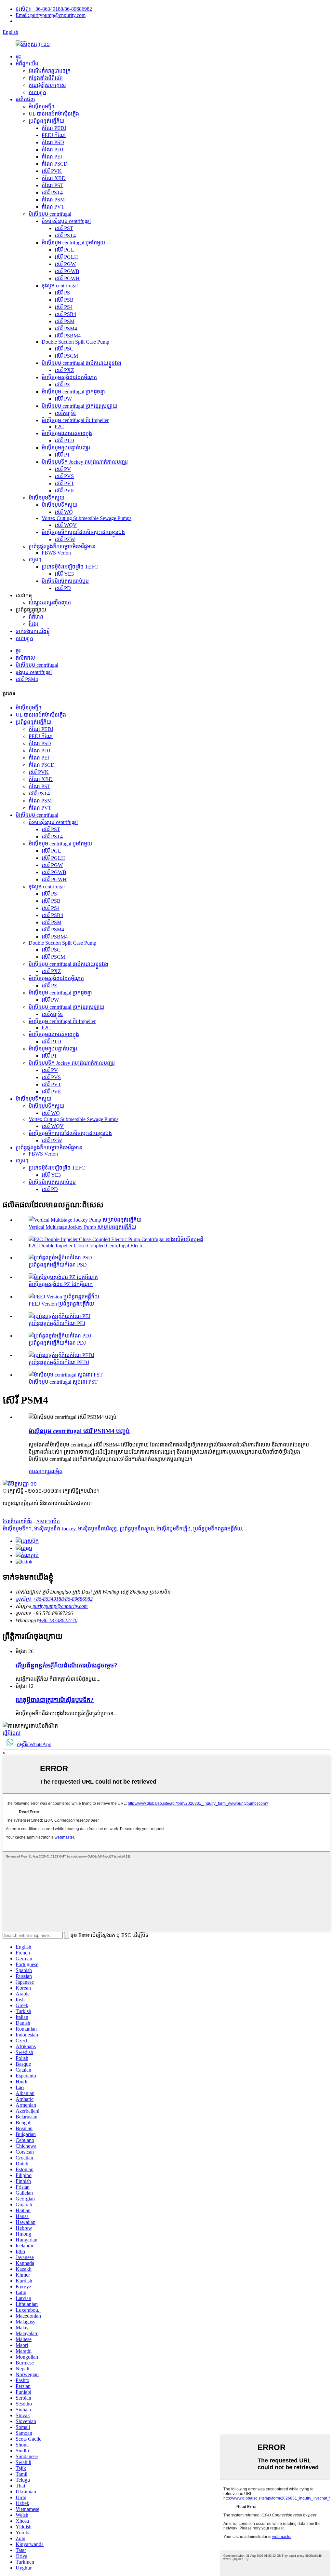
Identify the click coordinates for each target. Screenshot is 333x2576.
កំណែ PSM (53, 200)
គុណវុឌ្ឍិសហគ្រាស (47, 85)
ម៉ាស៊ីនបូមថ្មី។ (41, 107)
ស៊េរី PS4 (64, 307)
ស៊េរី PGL (64, 250)
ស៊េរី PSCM (66, 356)
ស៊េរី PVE (64, 491)
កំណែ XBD (54, 178)
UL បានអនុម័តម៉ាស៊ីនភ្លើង (54, 114)
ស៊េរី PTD (64, 440)
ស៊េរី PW (63, 399)
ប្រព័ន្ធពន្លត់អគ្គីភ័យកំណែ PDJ (57, 1343)
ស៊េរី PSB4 (65, 314)
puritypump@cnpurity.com (60, 1606)
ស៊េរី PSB (64, 300)
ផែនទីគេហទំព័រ (17, 1521)
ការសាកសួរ (40, 1471)
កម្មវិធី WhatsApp (34, 1744)
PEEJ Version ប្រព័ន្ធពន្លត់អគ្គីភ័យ (61, 1304)
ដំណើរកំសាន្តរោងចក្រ (50, 71)
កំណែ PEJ (52, 157)
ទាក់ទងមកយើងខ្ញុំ (33, 631)
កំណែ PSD (53, 142)
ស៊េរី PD (63, 588)
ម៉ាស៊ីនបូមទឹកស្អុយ (47, 498)
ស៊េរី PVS (64, 476)
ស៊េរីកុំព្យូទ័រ (65, 413)
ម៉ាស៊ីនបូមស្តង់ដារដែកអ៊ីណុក (69, 377)
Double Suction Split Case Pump (75, 342)
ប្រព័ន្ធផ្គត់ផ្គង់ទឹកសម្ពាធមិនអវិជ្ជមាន (62, 547)
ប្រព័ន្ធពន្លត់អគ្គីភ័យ (47, 121)
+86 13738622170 (58, 1620)
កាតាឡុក (37, 92)
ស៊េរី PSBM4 (68, 336)
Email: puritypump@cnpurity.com (51, 15)
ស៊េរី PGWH (67, 278)
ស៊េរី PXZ (64, 370)
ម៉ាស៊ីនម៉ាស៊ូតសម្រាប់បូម (65, 581)
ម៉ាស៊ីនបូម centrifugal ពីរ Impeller (75, 420)
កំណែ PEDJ (54, 128)
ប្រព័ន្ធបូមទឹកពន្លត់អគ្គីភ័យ (218, 1529)
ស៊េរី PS (62, 293)
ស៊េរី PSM (65, 321)
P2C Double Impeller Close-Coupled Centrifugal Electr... (87, 1246)
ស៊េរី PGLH (66, 257)
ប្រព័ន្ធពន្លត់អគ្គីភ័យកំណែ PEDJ (59, 1362)
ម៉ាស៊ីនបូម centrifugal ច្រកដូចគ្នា (73, 392)
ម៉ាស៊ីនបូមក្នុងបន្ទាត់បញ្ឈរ (66, 448)
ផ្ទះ (18, 56)
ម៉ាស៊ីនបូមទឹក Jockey (55, 1529)
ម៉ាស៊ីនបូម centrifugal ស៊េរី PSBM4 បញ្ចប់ (79, 1431)
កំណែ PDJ (52, 150)
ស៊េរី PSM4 (66, 329)
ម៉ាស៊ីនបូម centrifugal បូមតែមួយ (73, 243)
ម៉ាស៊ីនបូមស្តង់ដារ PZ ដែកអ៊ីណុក (61, 1284)
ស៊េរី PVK (52, 171)
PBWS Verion (56, 553)
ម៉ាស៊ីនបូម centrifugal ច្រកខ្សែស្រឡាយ (80, 406)
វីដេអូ (33, 624)
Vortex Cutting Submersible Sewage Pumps (87, 518)
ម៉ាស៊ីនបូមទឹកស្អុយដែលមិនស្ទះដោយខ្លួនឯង (83, 532)
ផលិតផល (25, 99)
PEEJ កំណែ (54, 135)
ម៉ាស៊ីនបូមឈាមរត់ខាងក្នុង (67, 433)
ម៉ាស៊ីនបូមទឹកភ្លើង (173, 1529)
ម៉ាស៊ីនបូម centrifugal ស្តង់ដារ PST (63, 1382)
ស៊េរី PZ (62, 384)
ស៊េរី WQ (64, 512)
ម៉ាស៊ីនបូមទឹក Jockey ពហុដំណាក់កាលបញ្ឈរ (85, 462)
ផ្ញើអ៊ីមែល (12, 1733)
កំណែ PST (53, 185)
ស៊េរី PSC (64, 349)
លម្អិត (57, 1471)
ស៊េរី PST (64, 228)
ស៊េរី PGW (65, 264)
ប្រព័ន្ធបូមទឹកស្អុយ (137, 1529)
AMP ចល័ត (48, 1521)
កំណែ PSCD (55, 164)
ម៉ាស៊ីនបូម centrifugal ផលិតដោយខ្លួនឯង (81, 363)
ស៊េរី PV (63, 469)
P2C (59, 426)
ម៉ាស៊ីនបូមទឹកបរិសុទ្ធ (98, 1529)
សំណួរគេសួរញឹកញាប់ (50, 603)
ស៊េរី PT (62, 455)
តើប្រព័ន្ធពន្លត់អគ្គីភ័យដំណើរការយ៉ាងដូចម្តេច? (67, 1665)
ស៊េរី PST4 (52, 192)
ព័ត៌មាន (36, 617)
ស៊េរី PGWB (67, 271)
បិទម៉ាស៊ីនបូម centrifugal (66, 221)
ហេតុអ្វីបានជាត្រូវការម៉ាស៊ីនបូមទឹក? (55, 1700)
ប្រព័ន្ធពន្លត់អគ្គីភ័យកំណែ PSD (58, 1265)
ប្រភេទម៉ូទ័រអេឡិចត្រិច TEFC (70, 567)
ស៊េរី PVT (64, 483)
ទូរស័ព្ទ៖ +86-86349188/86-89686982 (54, 9)
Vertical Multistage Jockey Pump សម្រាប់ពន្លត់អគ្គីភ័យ (82, 1227)
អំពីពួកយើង (27, 64)
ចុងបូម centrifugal (60, 286)
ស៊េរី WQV (66, 525)
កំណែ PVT (53, 207)
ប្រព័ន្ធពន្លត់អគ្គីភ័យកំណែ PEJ (57, 1323)
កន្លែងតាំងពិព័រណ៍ (46, 78)
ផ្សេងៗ (35, 560)
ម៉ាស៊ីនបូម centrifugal (50, 214)
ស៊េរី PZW (65, 539)
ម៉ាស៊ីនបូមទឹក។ (17, 1529)
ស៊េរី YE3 (64, 574)
